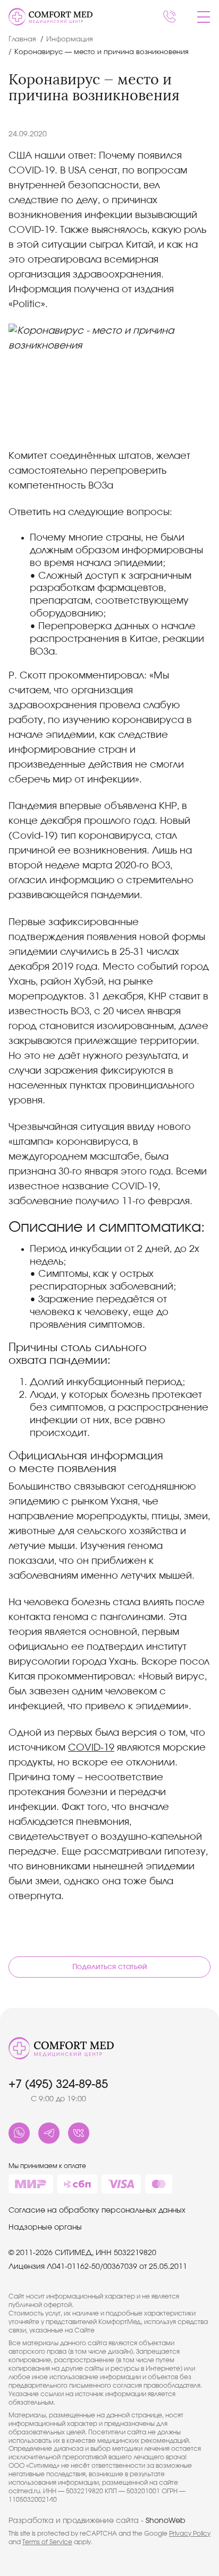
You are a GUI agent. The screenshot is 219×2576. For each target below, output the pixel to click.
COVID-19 (91, 1748)
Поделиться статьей (110, 1967)
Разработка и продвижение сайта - (97, 2521)
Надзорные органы (45, 2227)
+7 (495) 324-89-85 (58, 2084)
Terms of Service (47, 2542)
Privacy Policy (190, 2534)
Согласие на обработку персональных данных (97, 2211)
